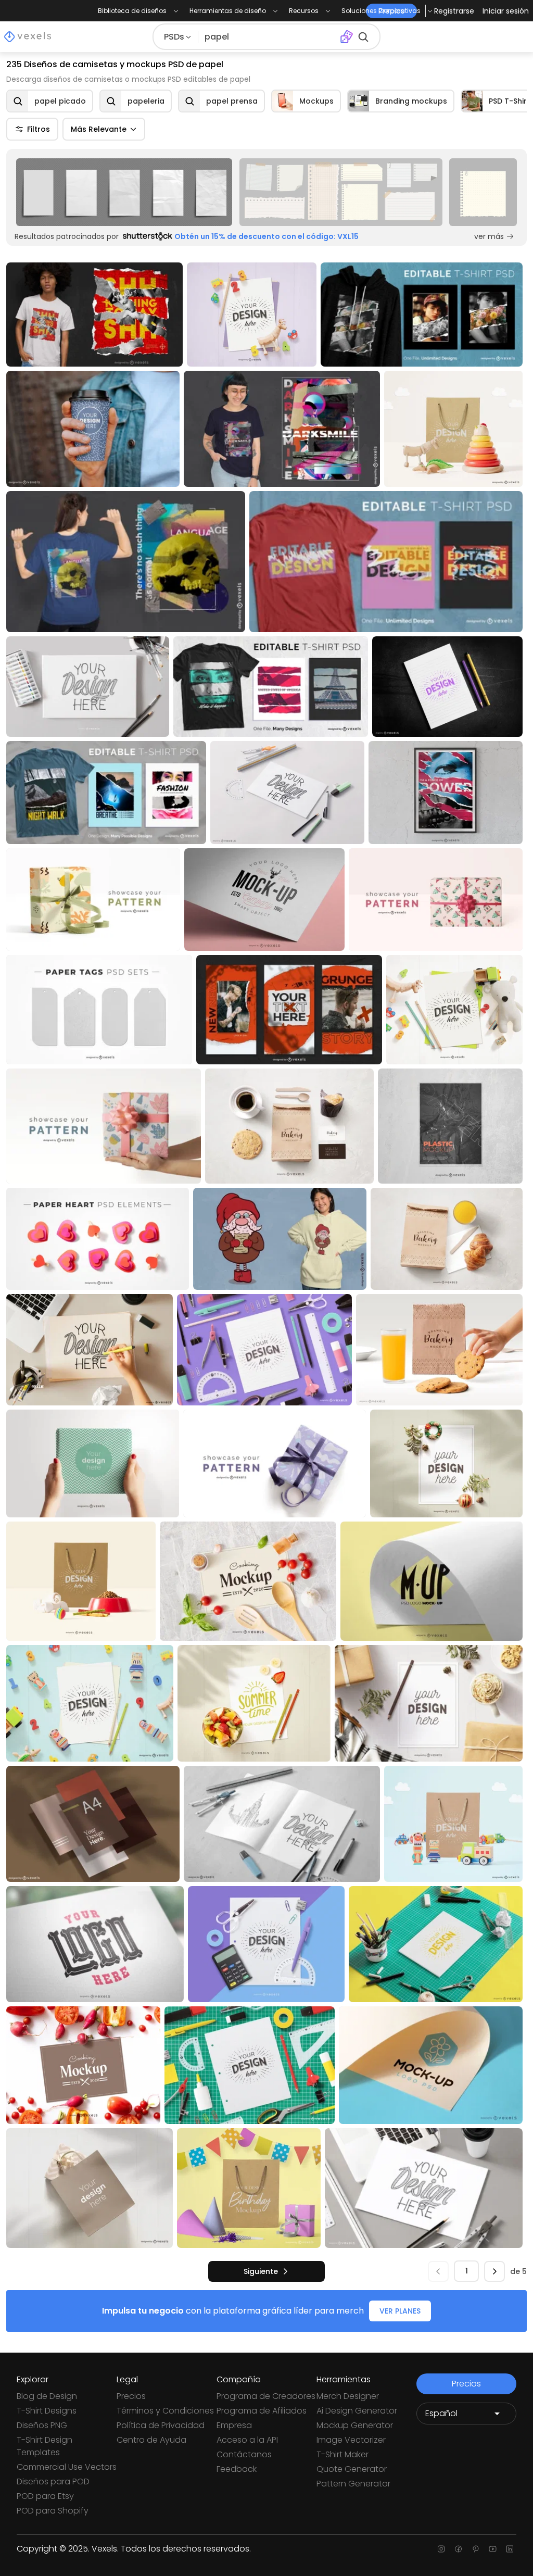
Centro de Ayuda (151, 2440)
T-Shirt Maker (342, 2454)
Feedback (237, 2469)
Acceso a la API (247, 2440)
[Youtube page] (493, 2549)
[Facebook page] (458, 2549)
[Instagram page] (441, 2549)
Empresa (234, 2425)
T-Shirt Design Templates (45, 2446)
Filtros (39, 129)
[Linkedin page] (510, 2549)
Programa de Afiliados (262, 2411)
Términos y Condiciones (165, 2411)
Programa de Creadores (266, 2396)
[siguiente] (494, 2271)
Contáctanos (244, 2454)
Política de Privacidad (161, 2425)
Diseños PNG (42, 2425)
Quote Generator (352, 2469)
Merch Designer (348, 2396)
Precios (131, 2396)
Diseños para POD (53, 2481)
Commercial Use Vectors (67, 2467)
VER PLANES (400, 2311)
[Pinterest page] (475, 2549)
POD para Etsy (45, 2496)
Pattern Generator (353, 2484)
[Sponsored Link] (124, 192)
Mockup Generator (355, 2425)
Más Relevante (99, 129)
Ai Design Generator (357, 2411)
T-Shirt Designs (47, 2411)
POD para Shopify (53, 2511)
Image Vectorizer (351, 2440)
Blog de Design (47, 2396)
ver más (489, 236)
